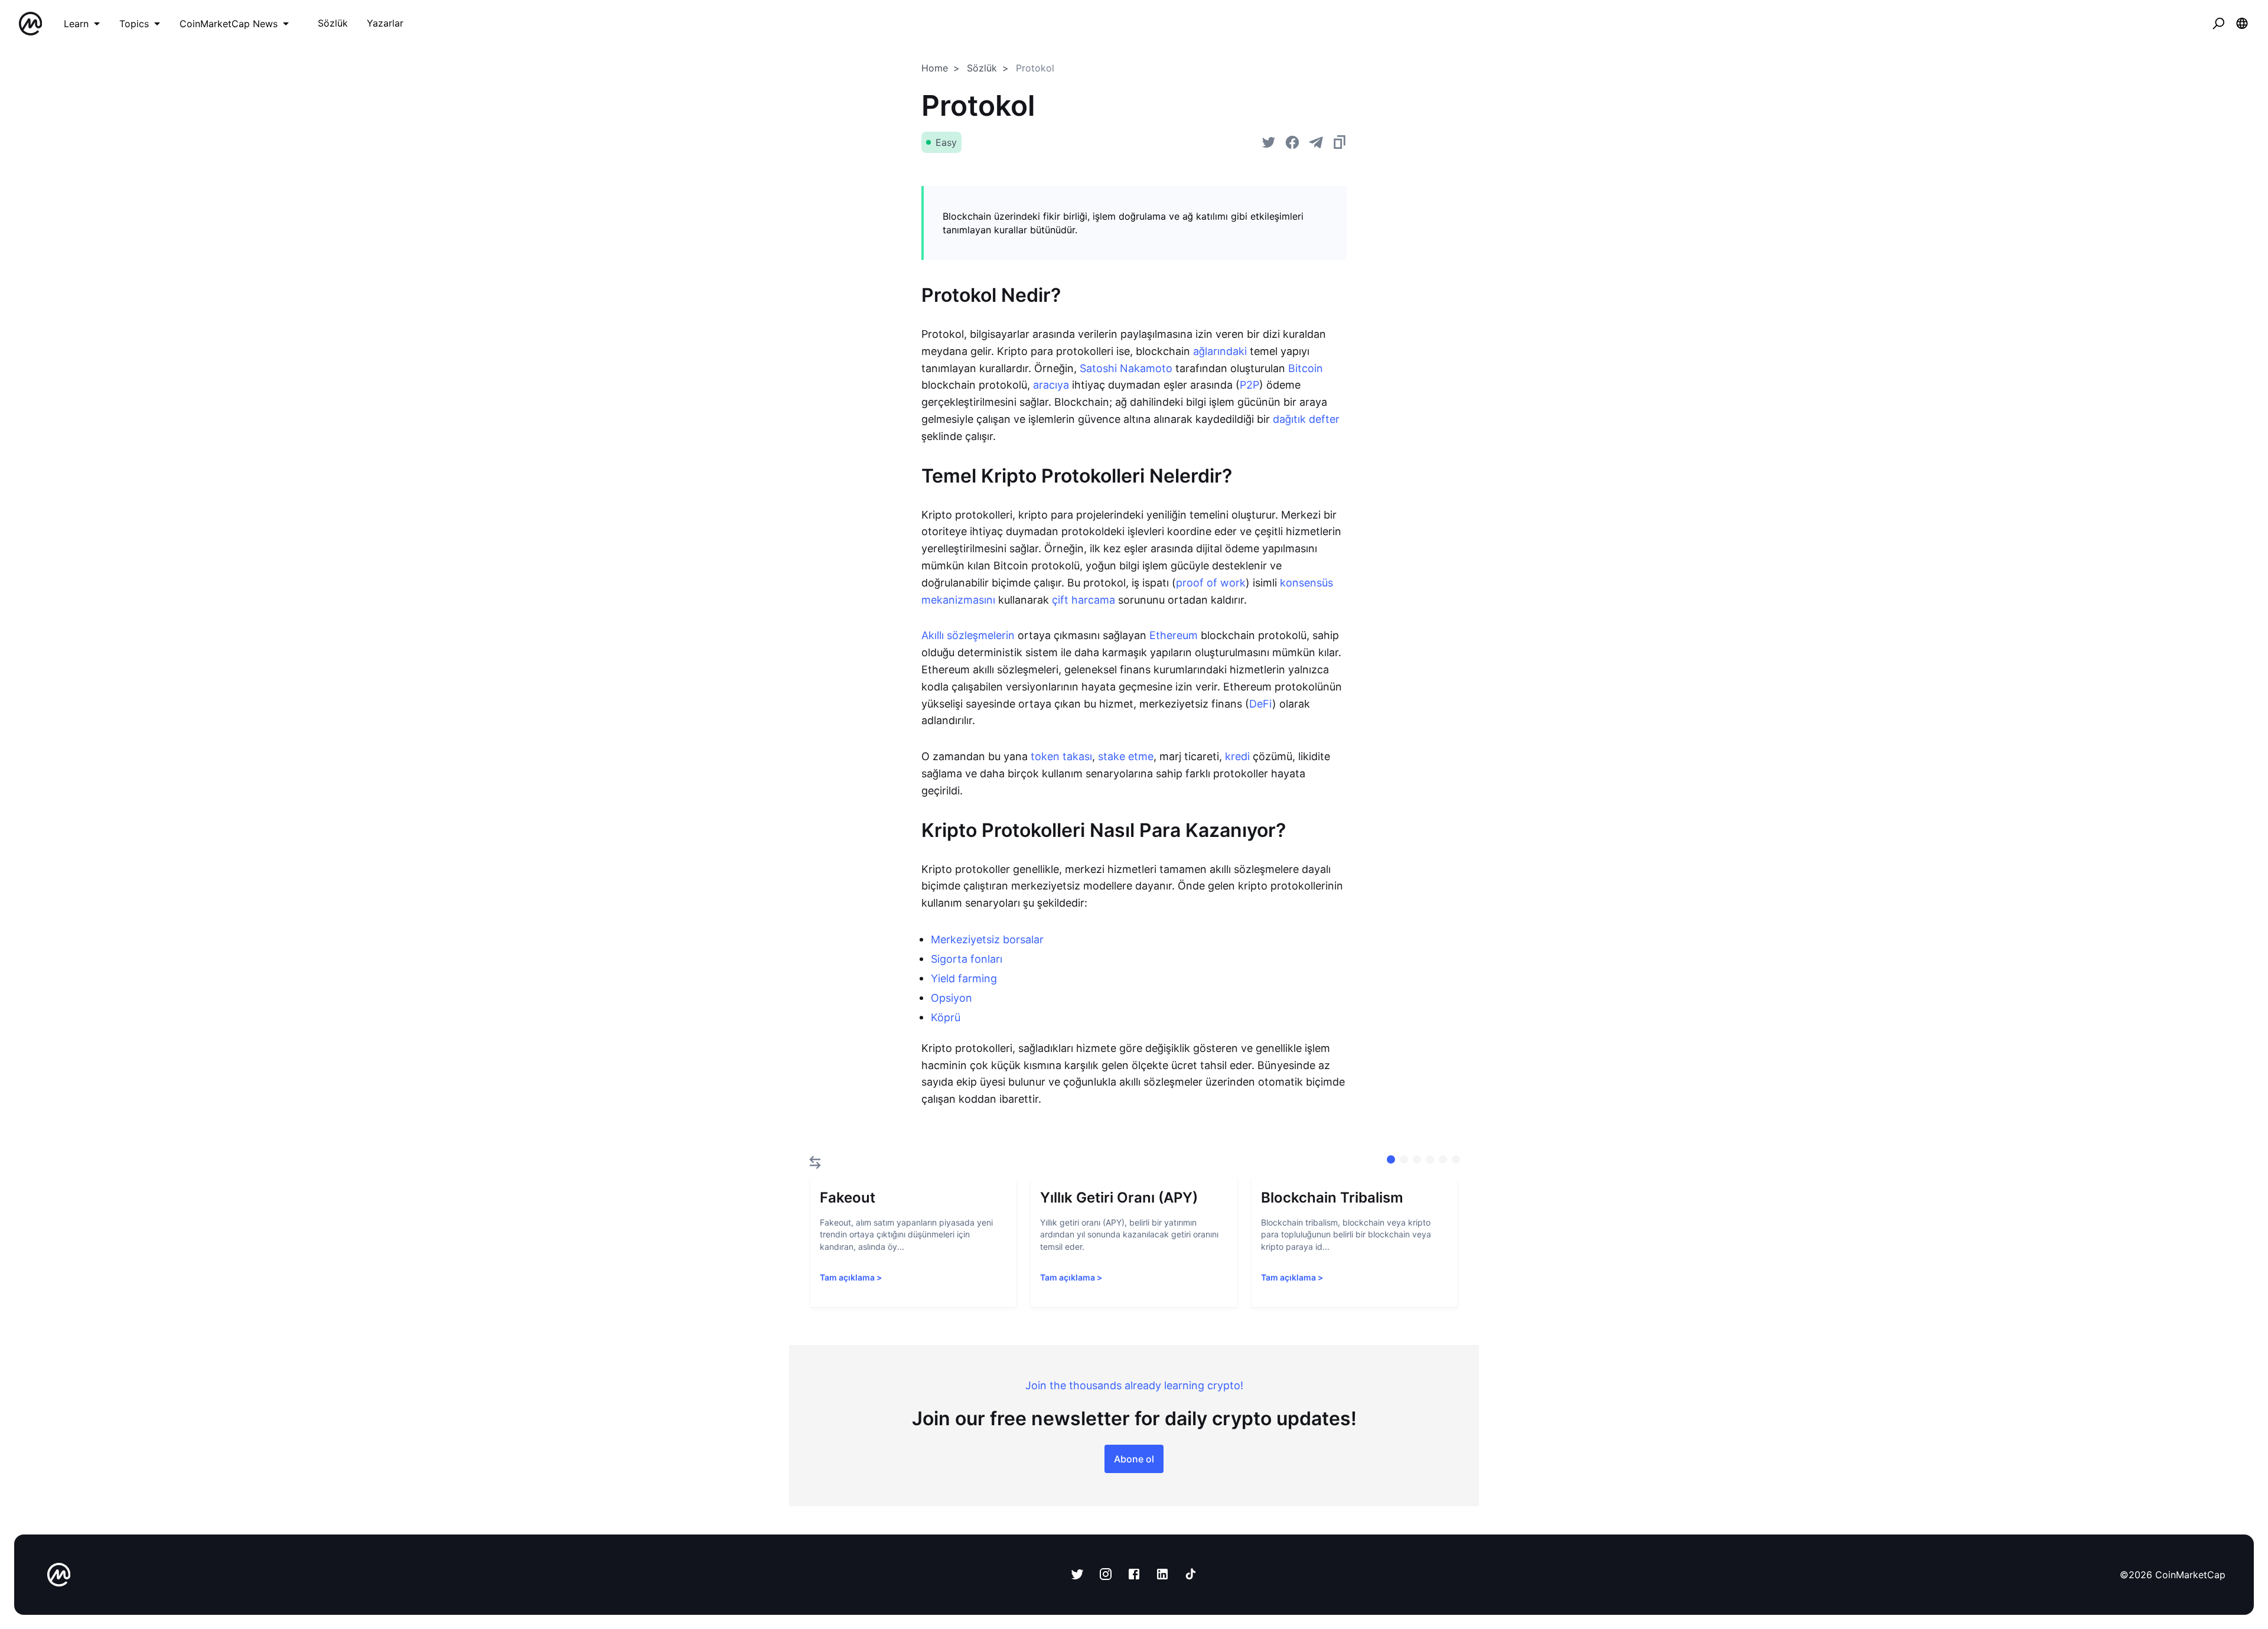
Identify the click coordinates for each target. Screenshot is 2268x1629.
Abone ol (1134, 1459)
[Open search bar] (2218, 24)
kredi (1237, 756)
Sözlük (982, 68)
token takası (1061, 756)
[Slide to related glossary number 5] (1456, 1159)
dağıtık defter (1306, 419)
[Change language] (2242, 24)
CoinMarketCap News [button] (229, 24)
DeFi (1261, 704)
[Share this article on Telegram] (1316, 142)
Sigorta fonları (967, 959)
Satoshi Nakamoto (1126, 368)
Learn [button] (76, 24)
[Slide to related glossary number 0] (1391, 1159)
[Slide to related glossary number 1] (1404, 1159)
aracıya (1051, 385)
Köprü (946, 1017)
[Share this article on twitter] (1269, 142)
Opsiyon (951, 998)
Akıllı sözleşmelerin (968, 635)
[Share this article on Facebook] (1292, 142)
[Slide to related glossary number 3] (1430, 1159)
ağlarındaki (1220, 351)
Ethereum (1174, 635)
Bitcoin (1306, 368)
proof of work (1211, 583)
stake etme (1126, 756)
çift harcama (1084, 600)
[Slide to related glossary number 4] (1443, 1159)
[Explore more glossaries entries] (815, 1162)
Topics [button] (134, 24)
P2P (1249, 385)
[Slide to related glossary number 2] (1417, 1159)
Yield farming (964, 978)
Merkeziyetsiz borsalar (987, 939)
